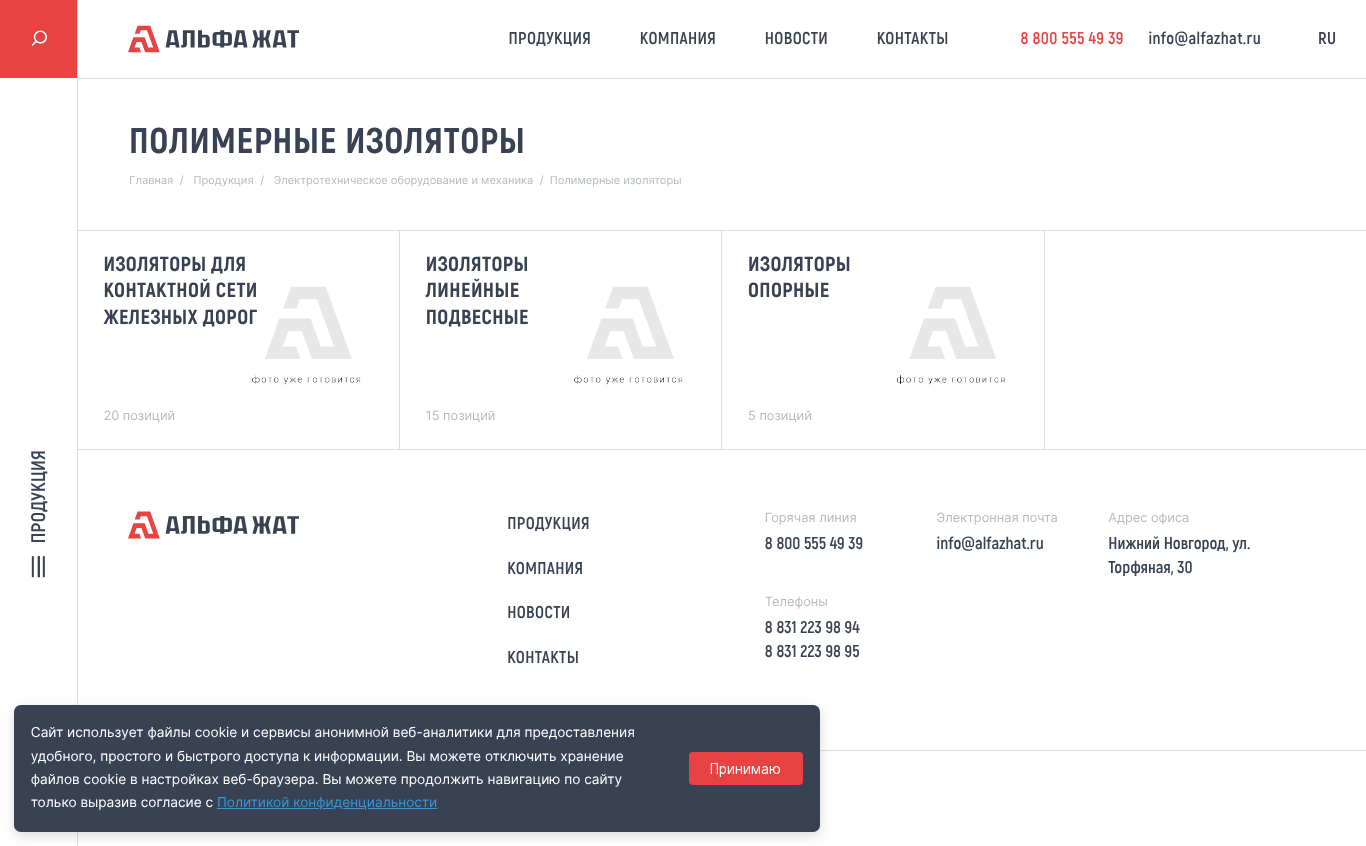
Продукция (550, 38)
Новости (796, 38)
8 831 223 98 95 (812, 651)
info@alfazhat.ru (1204, 38)
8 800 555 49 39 (1071, 38)
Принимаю (745, 769)
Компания (678, 38)
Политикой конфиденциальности (327, 803)
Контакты (913, 38)
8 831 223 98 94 (812, 627)
